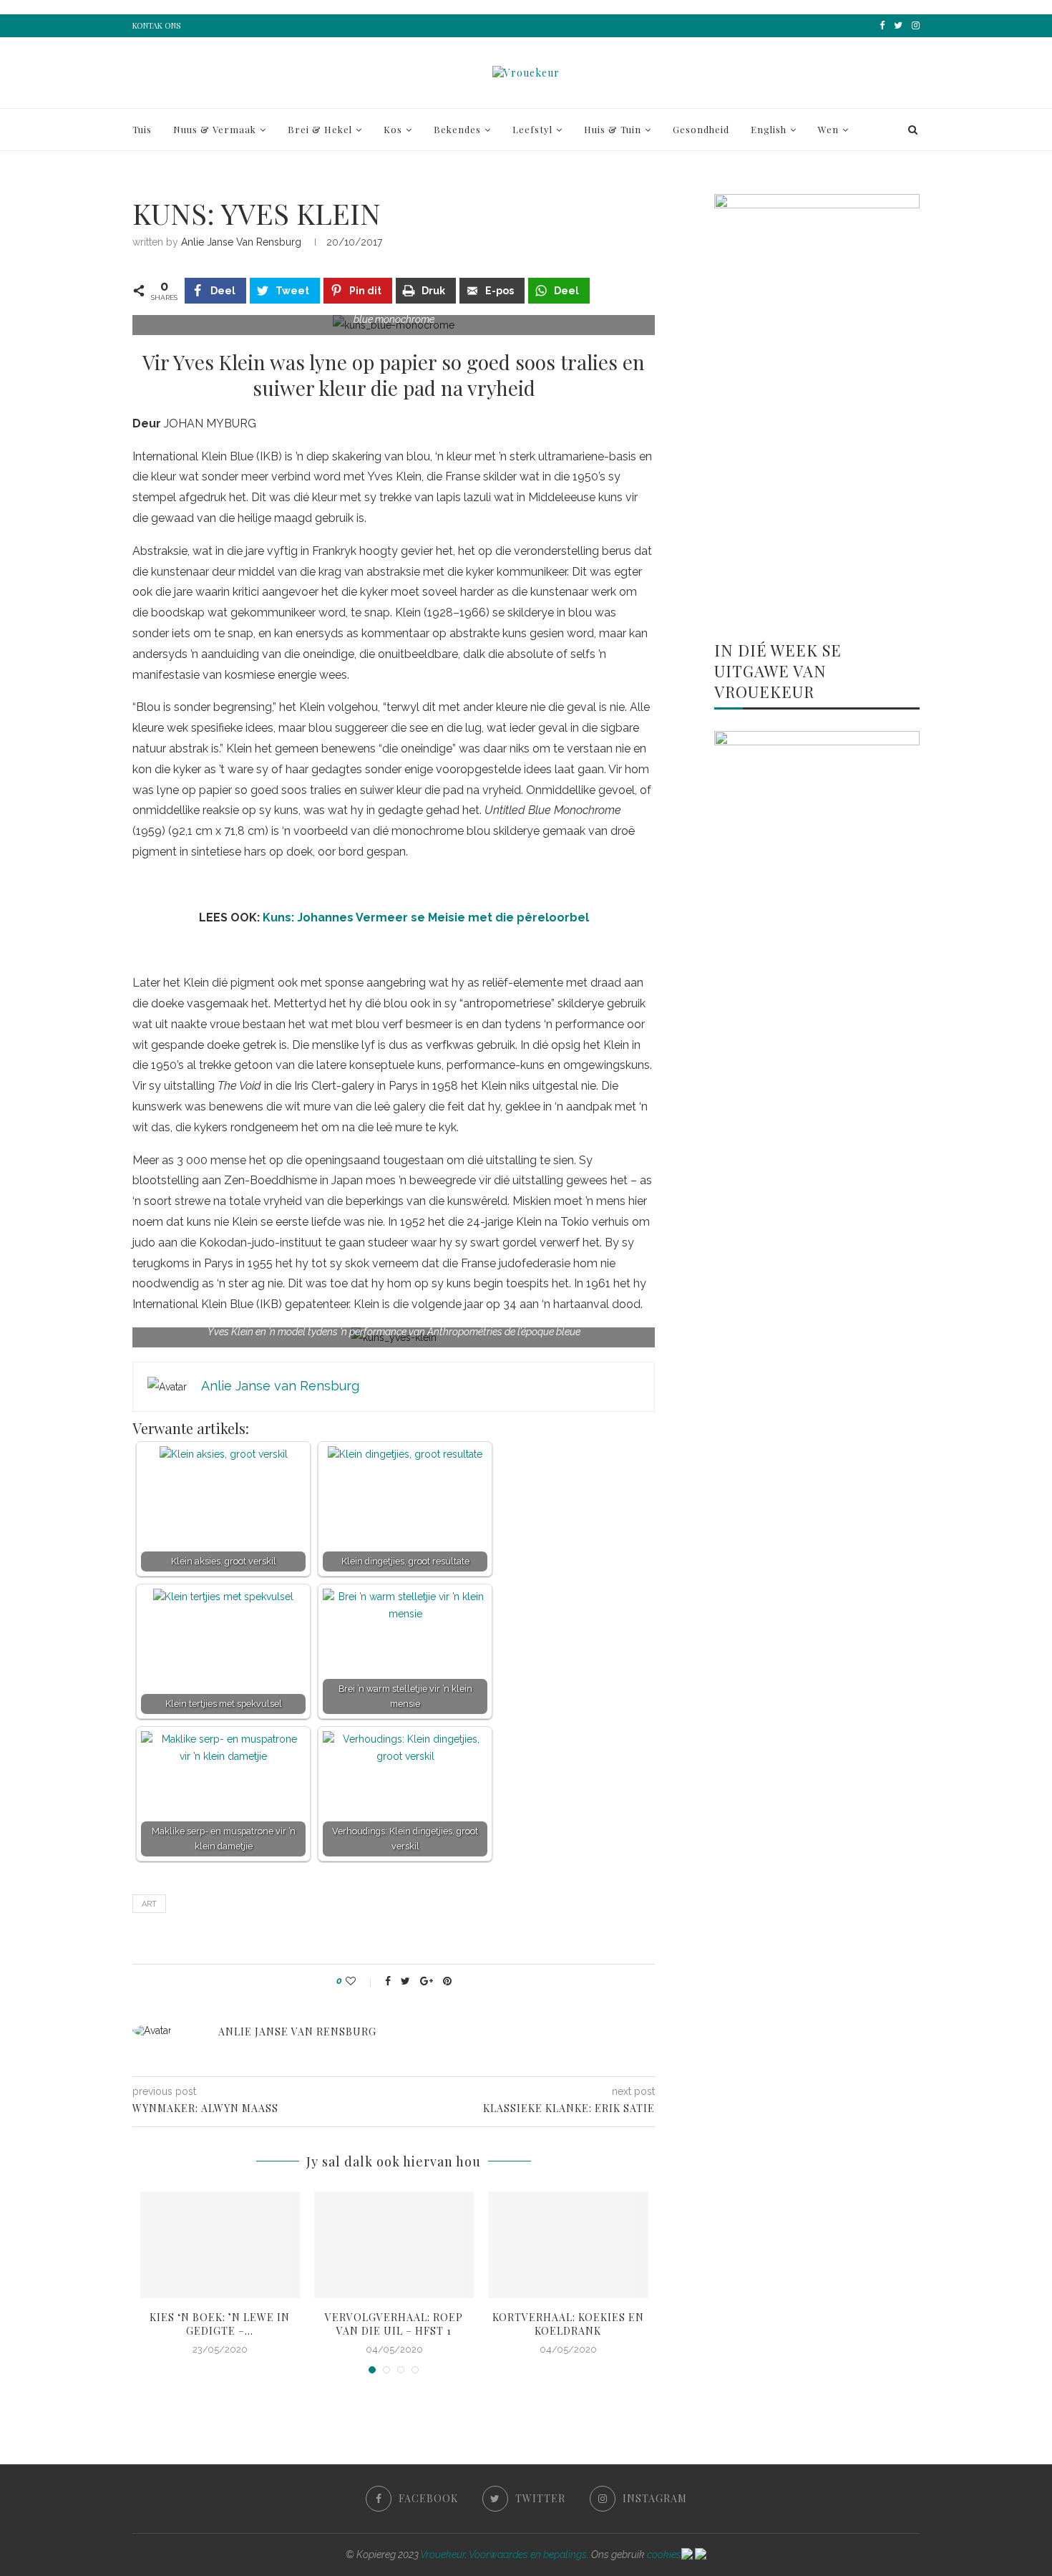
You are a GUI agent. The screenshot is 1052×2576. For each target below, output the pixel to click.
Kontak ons (156, 25)
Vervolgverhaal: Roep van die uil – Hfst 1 (394, 2324)
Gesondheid (701, 129)
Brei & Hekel (320, 129)
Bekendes (457, 129)
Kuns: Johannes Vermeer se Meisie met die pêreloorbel (426, 917)
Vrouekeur (443, 2555)
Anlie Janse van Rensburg (241, 242)
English (769, 129)
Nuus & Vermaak (215, 129)
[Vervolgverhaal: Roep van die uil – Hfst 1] (394, 2245)
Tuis (142, 129)
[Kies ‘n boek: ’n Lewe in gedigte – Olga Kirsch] (220, 2245)
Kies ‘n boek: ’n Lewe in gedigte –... (220, 2324)
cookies (664, 2555)
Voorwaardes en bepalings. (529, 2555)
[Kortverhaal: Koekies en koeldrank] (568, 2245)
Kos (393, 129)
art (149, 1904)
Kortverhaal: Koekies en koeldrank (568, 2324)
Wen (828, 129)
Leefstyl (532, 129)
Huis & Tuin (613, 129)
